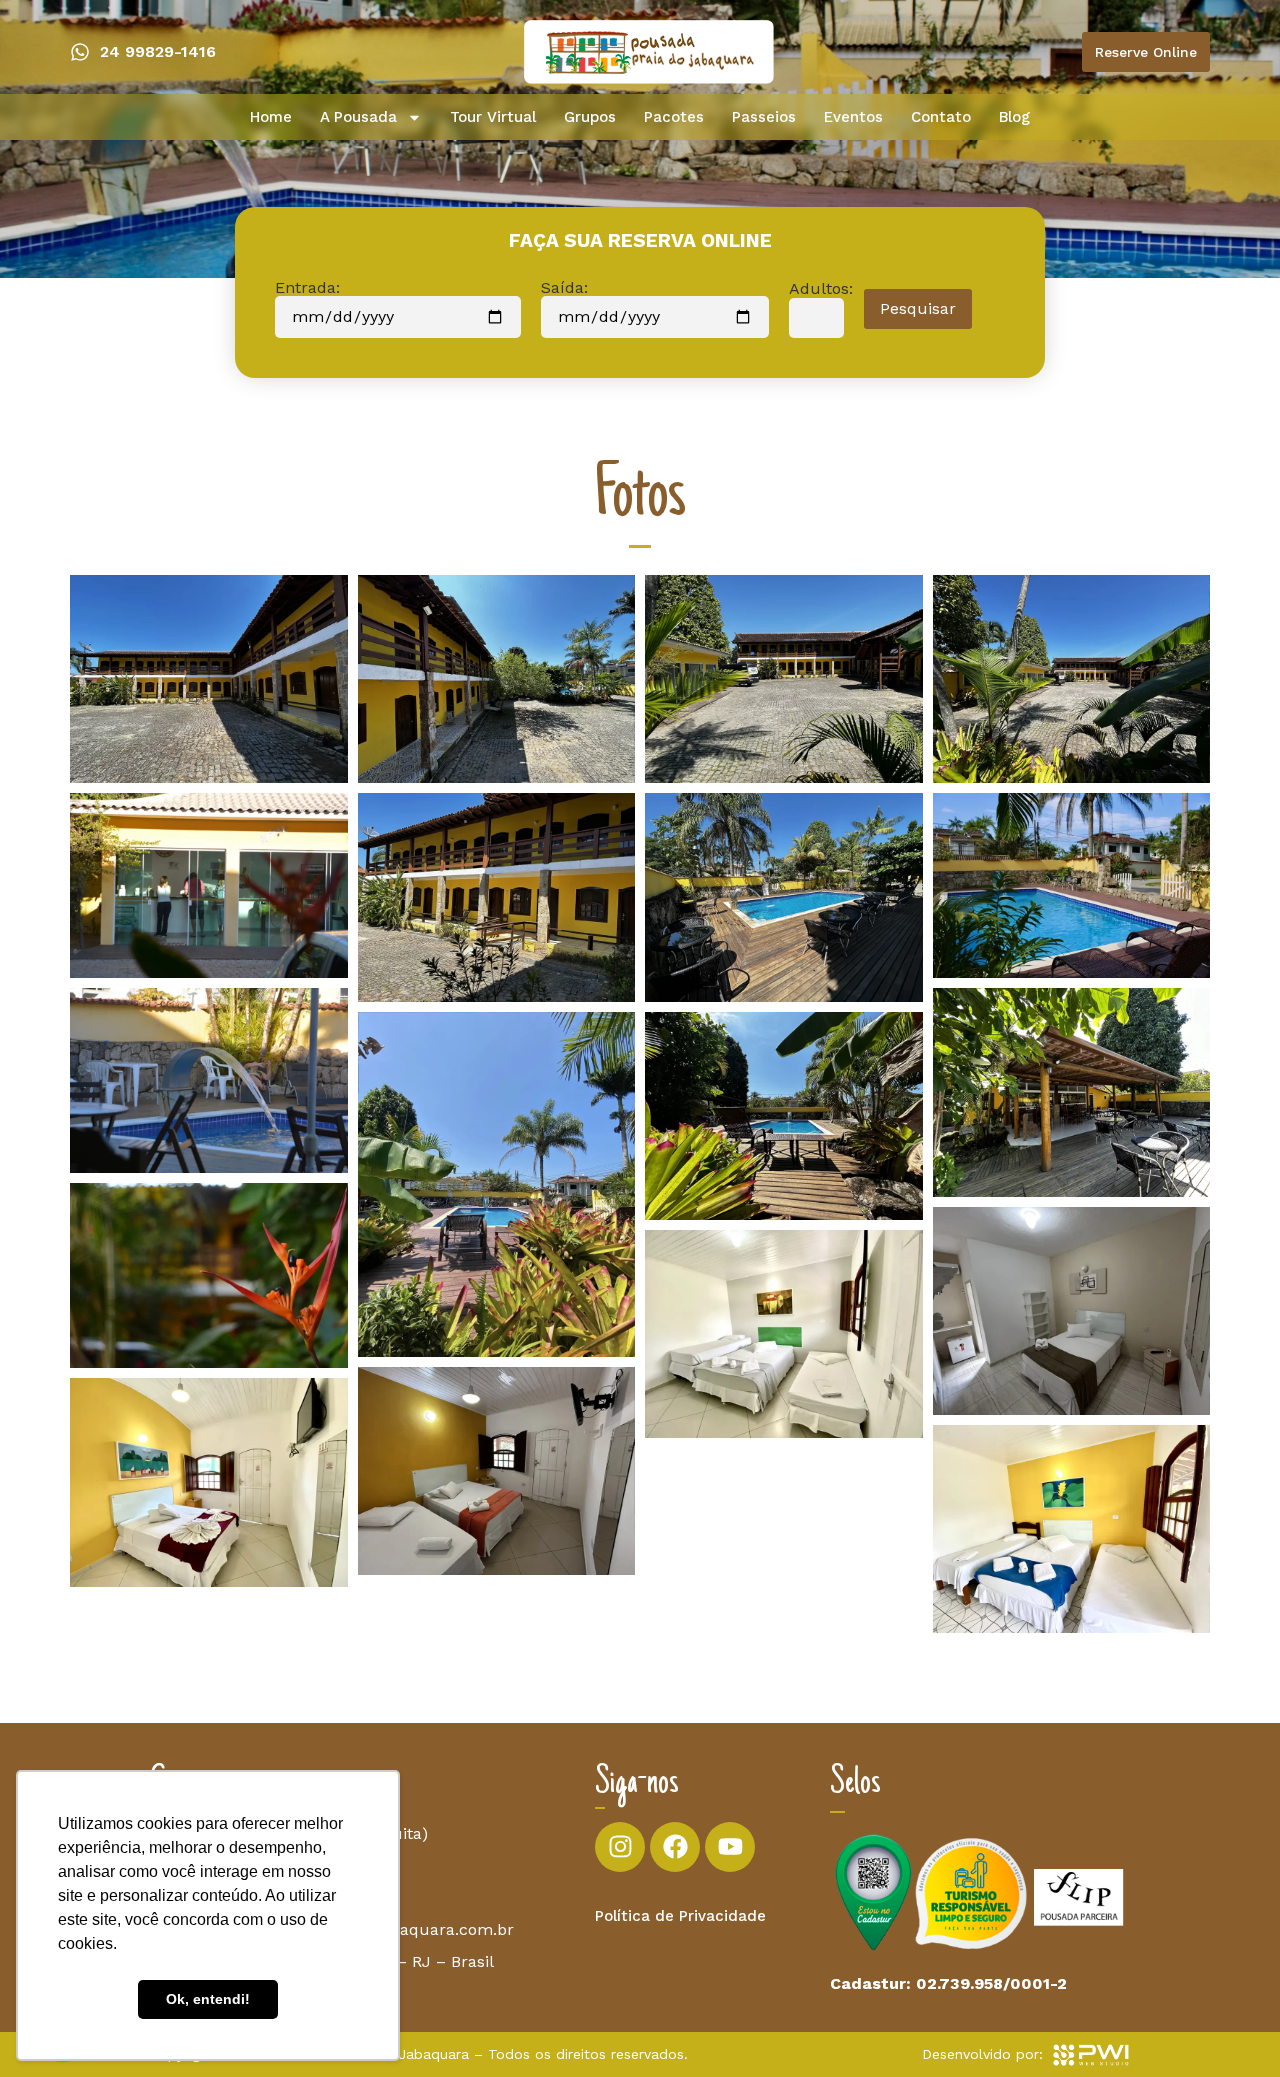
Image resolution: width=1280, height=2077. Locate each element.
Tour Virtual (493, 117)
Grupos (590, 117)
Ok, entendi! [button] (208, 1999)
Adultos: (821, 289)
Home (271, 117)
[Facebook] (675, 1847)
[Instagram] (620, 1847)
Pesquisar (918, 308)
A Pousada (358, 117)
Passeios (764, 117)
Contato (941, 117)
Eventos (853, 117)
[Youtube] (730, 1847)
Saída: (564, 288)
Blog (1014, 117)
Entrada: (307, 288)
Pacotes (674, 117)
